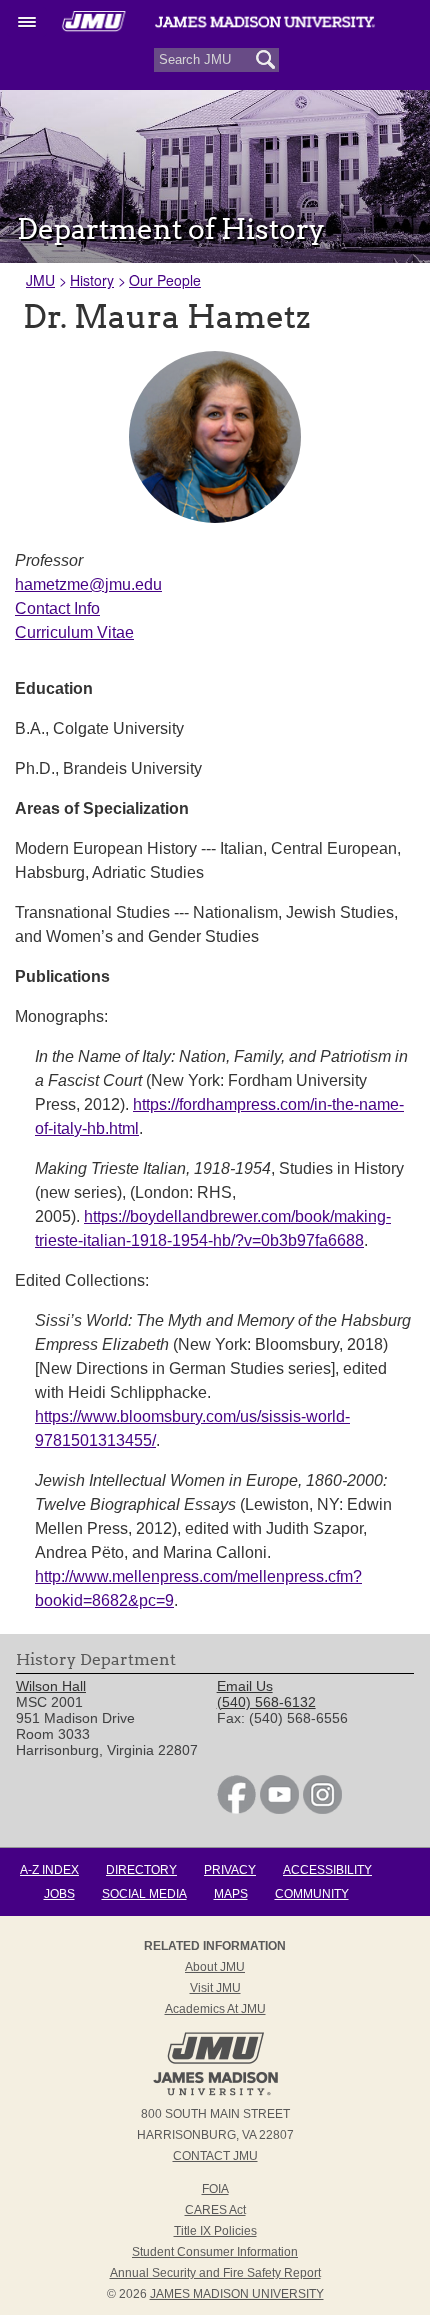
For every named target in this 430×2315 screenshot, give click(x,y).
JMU (40, 280)
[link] (236, 1809)
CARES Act (215, 2210)
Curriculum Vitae (74, 632)
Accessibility (327, 1870)
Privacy (230, 1870)
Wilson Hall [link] (51, 1686)
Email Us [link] (245, 1686)
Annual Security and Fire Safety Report (215, 2273)
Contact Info (57, 608)
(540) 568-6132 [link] (266, 1702)
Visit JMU (215, 1988)
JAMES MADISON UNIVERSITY (237, 2294)
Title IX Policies (215, 2231)
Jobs (59, 1894)
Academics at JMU (215, 2009)
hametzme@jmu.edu (88, 584)
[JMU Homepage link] (215, 2093)
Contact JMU (215, 2156)
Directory (141, 1870)
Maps (231, 1894)
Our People (165, 280)
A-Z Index (49, 1870)
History (92, 280)
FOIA (215, 2189)
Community (312, 1894)
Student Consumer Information (215, 2252)
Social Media (144, 1894)
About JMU (215, 1967)
